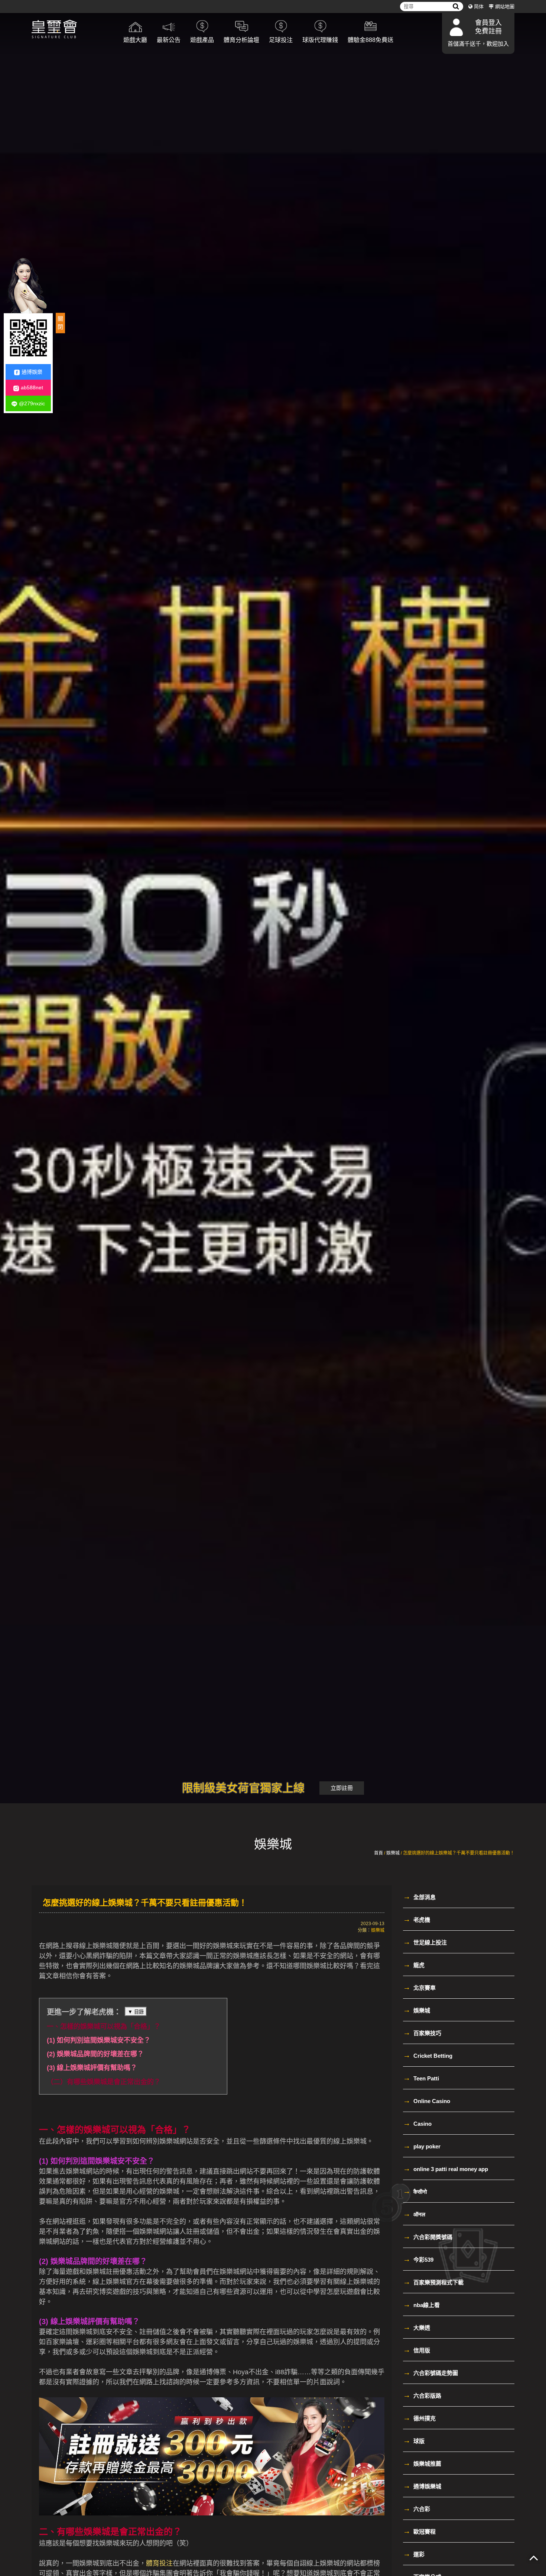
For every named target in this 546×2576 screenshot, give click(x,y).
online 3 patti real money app (446, 2168)
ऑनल (414, 2214)
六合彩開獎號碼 (428, 2236)
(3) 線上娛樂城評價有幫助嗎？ (92, 2068)
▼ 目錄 (136, 2012)
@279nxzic (32, 403)
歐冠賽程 (419, 2531)
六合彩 (417, 2508)
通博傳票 (213, 2372)
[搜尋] (456, 7)
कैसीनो (415, 2191)
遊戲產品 (202, 40)
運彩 (414, 2554)
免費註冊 (488, 31)
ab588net (32, 388)
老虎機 (417, 1919)
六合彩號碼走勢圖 (430, 2372)
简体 (479, 7)
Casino (417, 2123)
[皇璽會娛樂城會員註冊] (72, 30)
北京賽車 (419, 1987)
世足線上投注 (425, 1942)
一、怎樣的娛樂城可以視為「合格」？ (104, 2027)
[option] (273, 1030)
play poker (422, 2146)
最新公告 (169, 40)
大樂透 (417, 2327)
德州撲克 (419, 2418)
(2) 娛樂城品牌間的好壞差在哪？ (95, 2054)
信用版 (417, 2350)
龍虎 (414, 1965)
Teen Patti (421, 2078)
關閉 (60, 323)
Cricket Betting (428, 2055)
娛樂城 (393, 1853)
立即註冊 (342, 1788)
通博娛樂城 (422, 2486)
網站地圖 (505, 7)
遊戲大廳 (135, 40)
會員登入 (488, 23)
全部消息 (419, 1897)
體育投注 (159, 2563)
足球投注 (281, 40)
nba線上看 (421, 2304)
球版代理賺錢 (320, 40)
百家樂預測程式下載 (433, 2282)
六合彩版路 (422, 2395)
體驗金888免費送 (370, 40)
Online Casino (427, 2100)
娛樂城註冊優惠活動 (116, 2272)
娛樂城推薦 (422, 2463)
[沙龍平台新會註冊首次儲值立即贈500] (273, 1030)
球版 (414, 2440)
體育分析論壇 (241, 40)
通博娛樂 (32, 372)
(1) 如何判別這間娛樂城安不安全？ (99, 2040)
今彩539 (418, 2259)
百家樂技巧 (422, 2032)
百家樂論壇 (62, 2342)
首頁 (378, 1853)
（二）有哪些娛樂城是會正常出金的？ (104, 2082)
